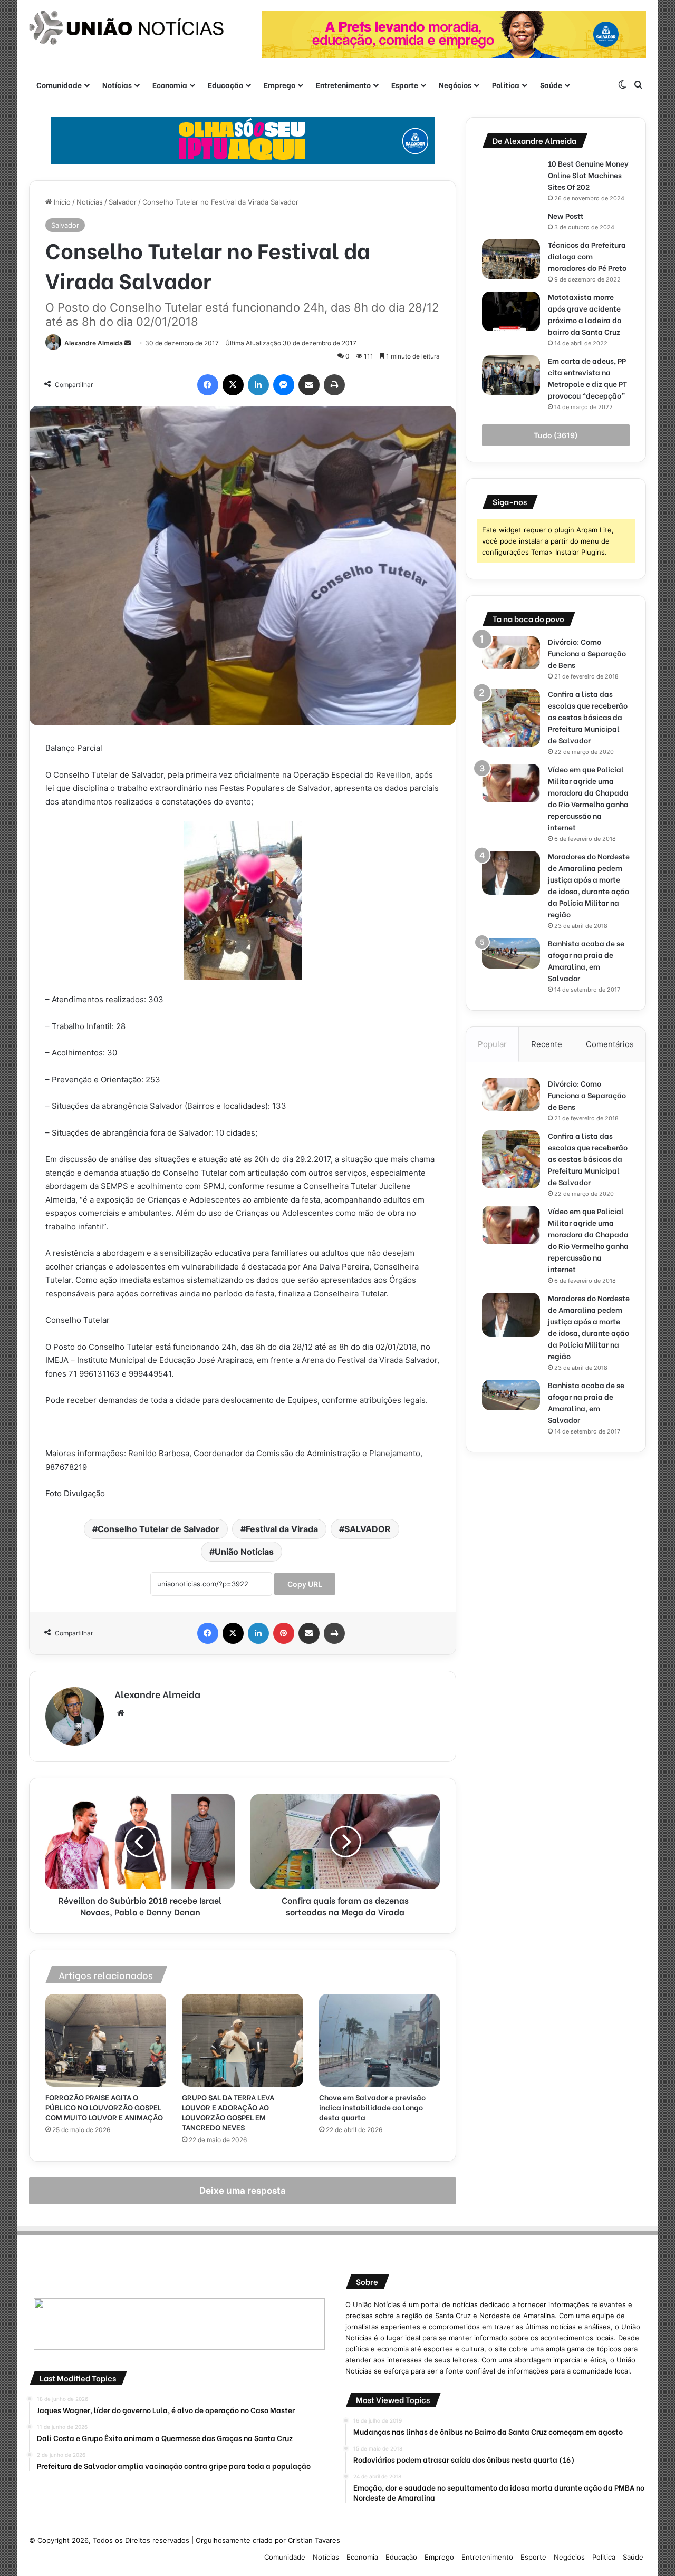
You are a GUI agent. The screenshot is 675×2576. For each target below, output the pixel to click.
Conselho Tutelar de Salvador (158, 1529)
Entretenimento (343, 85)
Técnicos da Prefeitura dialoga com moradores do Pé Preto (587, 256)
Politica (506, 85)
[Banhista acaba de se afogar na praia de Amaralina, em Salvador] (511, 953)
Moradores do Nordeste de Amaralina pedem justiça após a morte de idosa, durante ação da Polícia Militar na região (589, 885)
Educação (225, 85)
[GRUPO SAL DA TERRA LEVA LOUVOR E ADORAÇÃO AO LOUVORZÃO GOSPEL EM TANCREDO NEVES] (242, 2040)
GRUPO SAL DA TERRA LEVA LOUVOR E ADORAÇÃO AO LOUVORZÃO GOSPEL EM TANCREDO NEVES (228, 2112)
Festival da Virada (282, 1529)
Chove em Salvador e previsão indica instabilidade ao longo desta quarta (372, 2107)
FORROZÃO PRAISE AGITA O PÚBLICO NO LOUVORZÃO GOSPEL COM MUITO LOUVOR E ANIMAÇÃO (104, 2107)
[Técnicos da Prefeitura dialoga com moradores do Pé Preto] (511, 259)
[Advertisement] (556, 1542)
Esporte (405, 85)
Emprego (279, 85)
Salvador (123, 202)
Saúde (551, 85)
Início (61, 202)
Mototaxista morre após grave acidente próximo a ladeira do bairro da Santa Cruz (585, 314)
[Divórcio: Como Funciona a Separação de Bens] (511, 653)
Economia (170, 85)
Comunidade (59, 85)
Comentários (610, 1044)
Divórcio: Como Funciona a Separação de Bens (587, 653)
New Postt (566, 215)
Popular (492, 1044)
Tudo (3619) (556, 435)
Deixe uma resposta (243, 2191)
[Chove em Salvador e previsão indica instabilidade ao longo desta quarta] (379, 2040)
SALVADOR (368, 1529)
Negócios (455, 85)
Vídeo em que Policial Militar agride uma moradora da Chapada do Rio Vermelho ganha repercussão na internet (588, 798)
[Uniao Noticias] (127, 28)
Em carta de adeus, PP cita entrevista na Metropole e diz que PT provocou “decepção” (587, 378)
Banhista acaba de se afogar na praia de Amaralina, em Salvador (586, 960)
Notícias (117, 85)
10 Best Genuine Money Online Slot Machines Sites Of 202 (588, 175)
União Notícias (244, 1552)
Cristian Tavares (314, 2540)
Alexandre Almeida (94, 343)
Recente (547, 1044)
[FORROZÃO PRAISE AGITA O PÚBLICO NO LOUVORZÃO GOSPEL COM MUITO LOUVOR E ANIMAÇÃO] (106, 2040)
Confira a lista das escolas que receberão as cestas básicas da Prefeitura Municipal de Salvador (588, 717)
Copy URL (305, 1584)
